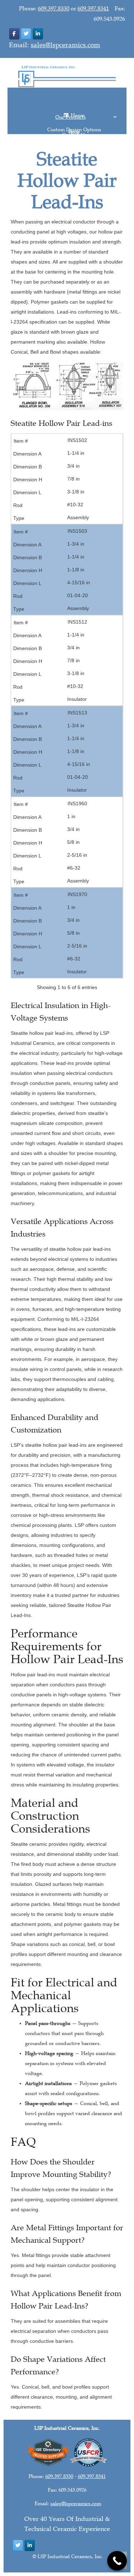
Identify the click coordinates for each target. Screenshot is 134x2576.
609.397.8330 (54, 9)
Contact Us (74, 130)
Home (74, 110)
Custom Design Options (74, 124)
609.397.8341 (93, 9)
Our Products (74, 112)
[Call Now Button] (117, 2561)
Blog (74, 128)
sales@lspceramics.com (65, 45)
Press (74, 126)
